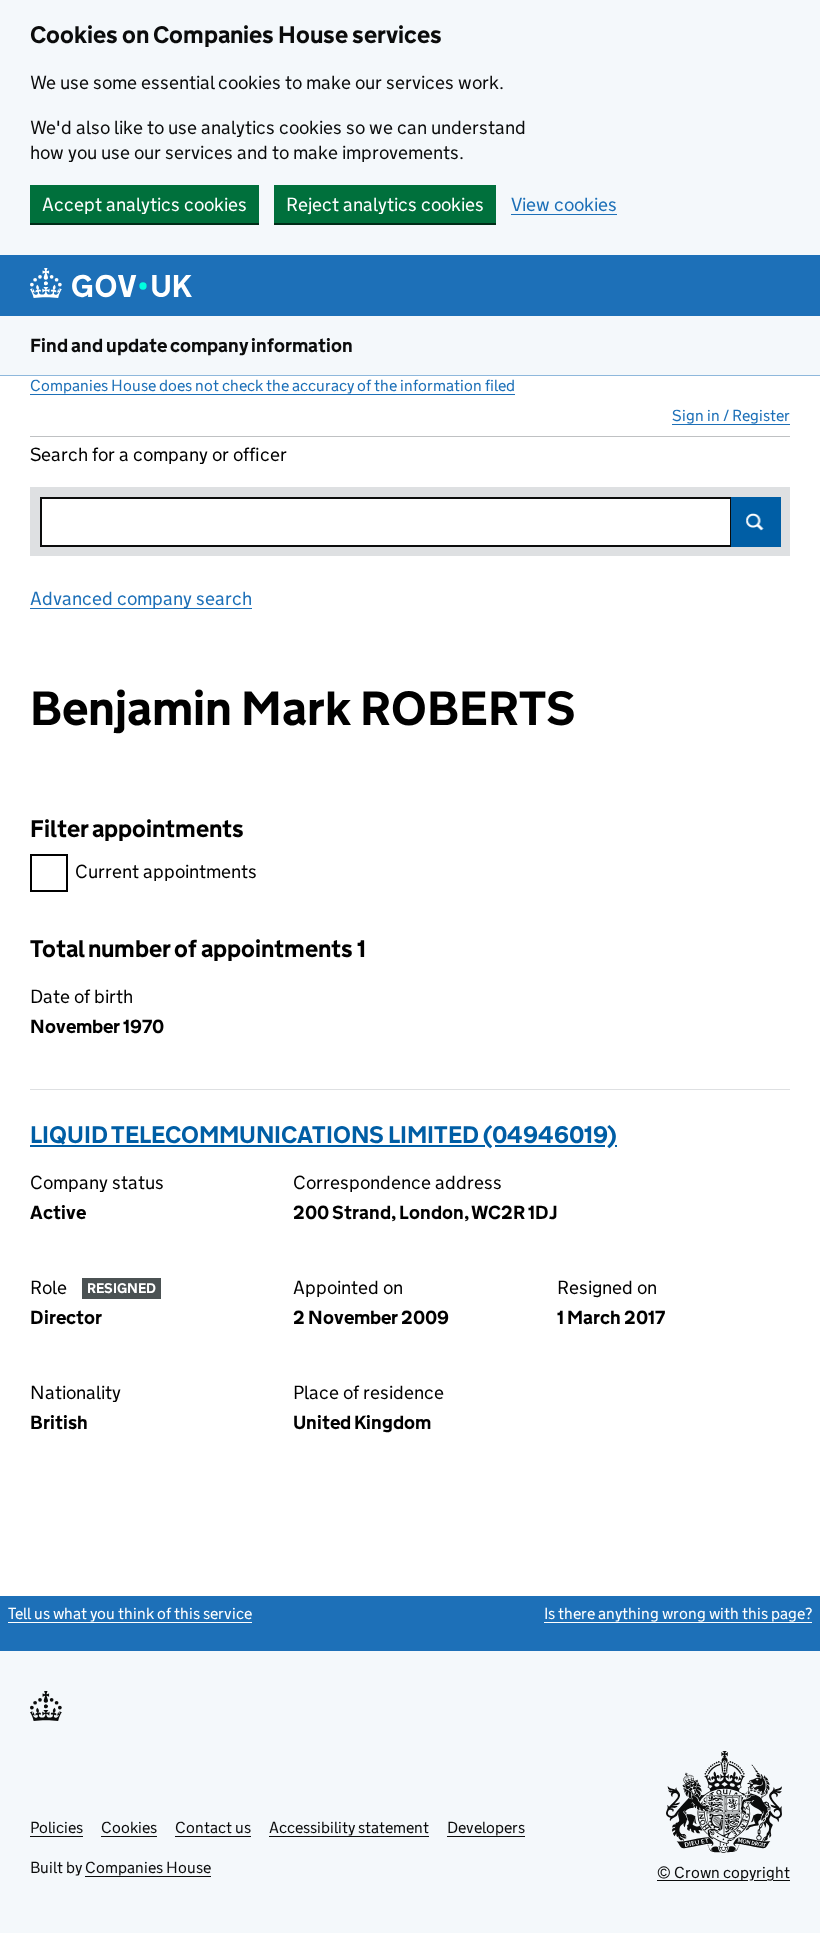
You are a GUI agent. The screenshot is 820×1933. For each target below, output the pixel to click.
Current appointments (166, 871)
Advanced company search (141, 598)
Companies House (148, 1867)
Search (756, 522)
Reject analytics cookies (385, 204)
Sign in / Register (731, 415)
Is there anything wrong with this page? (678, 1613)
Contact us (213, 1827)
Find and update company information (191, 345)
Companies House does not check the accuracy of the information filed (272, 385)
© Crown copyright (723, 1872)
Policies (56, 1827)
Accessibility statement (349, 1827)
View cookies (564, 204)
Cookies (129, 1827)
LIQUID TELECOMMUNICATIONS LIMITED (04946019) (323, 1134)
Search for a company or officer (158, 454)
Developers (486, 1827)
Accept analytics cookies (144, 204)
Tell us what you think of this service (130, 1613)
